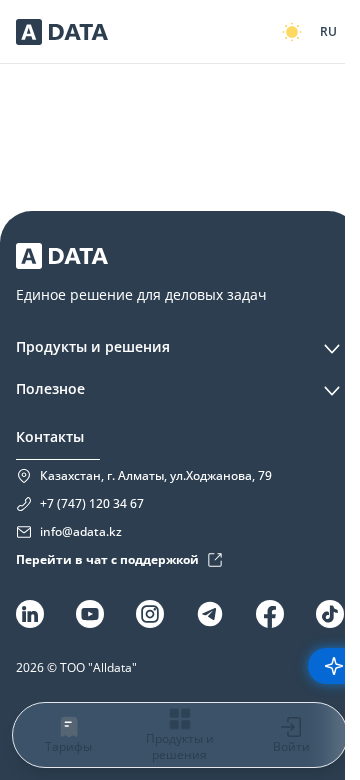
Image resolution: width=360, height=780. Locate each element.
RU (328, 31)
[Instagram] (150, 614)
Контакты (50, 436)
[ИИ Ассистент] (334, 666)
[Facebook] (270, 614)
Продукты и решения (93, 346)
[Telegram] (210, 614)
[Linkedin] (30, 614)
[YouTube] (90, 614)
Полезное (50, 388)
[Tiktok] (330, 614)
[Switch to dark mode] (292, 32)
